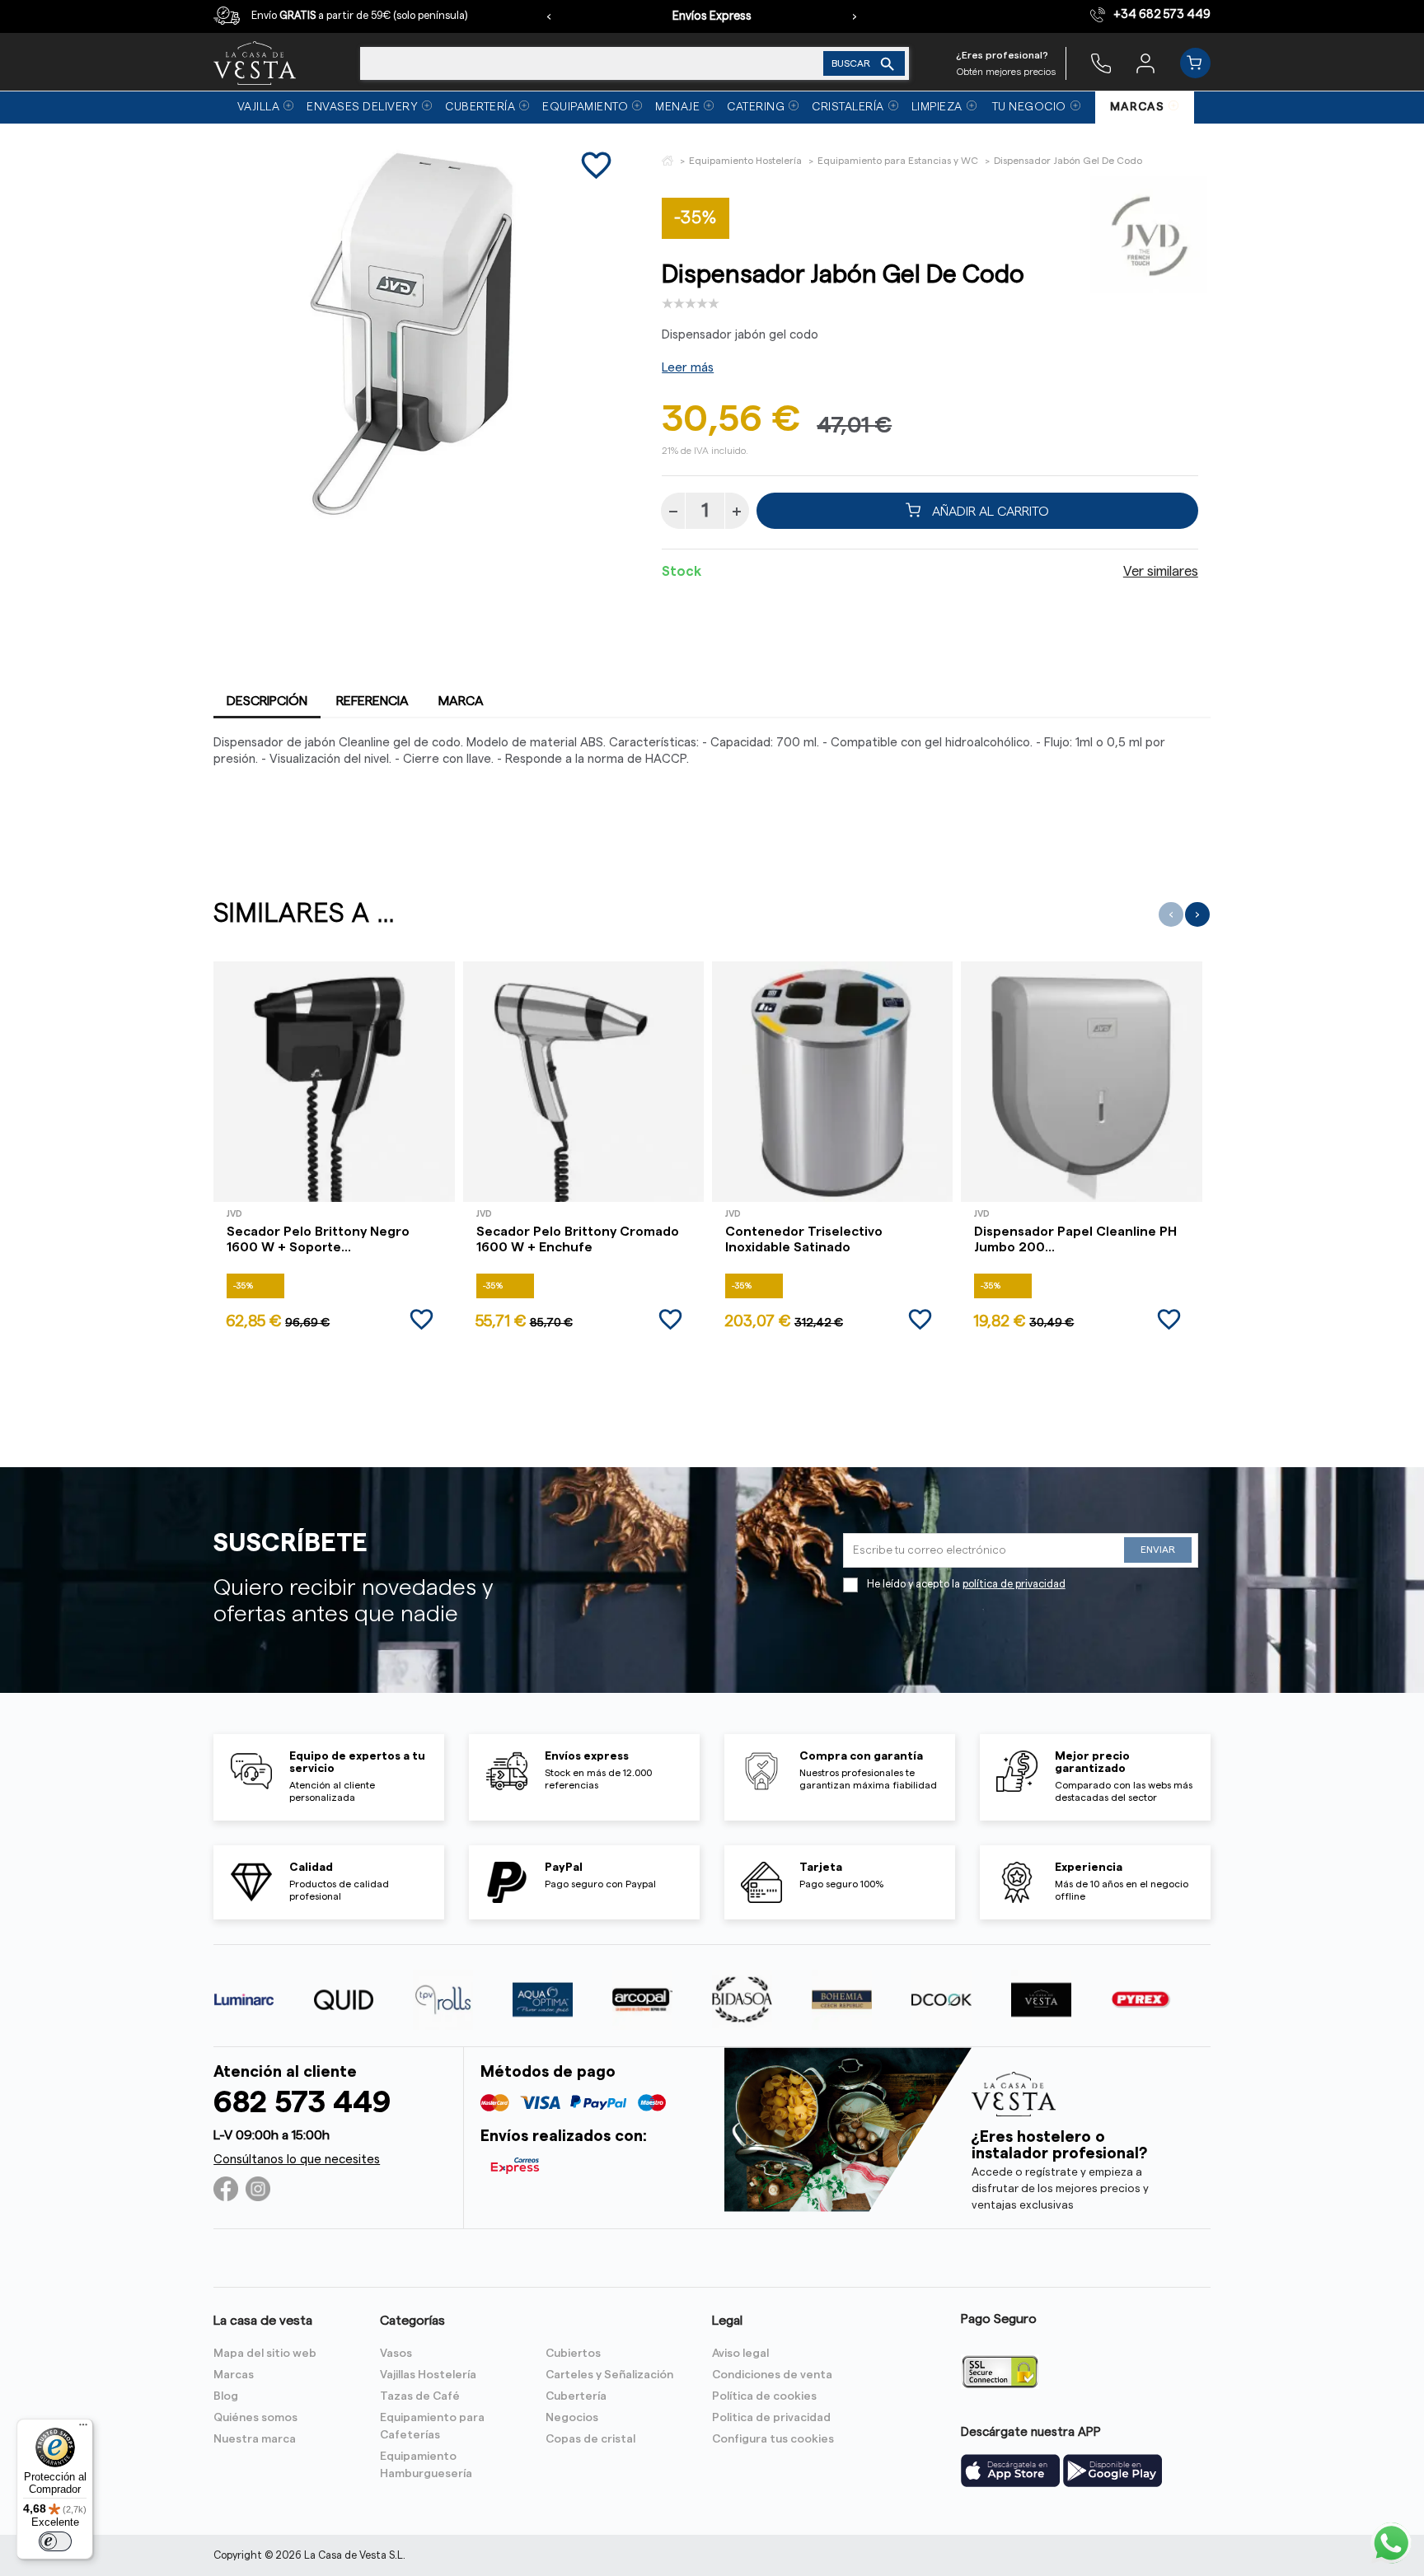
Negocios (572, 2418)
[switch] (55, 2541)
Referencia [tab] (372, 701)
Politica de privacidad (771, 2418)
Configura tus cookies (773, 2439)
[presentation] (549, 16)
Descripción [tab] (267, 701)
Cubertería (576, 2396)
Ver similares (1161, 572)
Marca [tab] (461, 701)
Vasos (396, 2354)
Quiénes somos (255, 2418)
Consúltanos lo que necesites (297, 2160)
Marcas (234, 2375)
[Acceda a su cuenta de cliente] (1145, 63)
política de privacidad (1014, 1584)
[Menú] (83, 2429)
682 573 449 (302, 2103)
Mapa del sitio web (265, 2354)
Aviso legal (740, 2354)
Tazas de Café (420, 2396)
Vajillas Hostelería (428, 2375)
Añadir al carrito (989, 511)
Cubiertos (573, 2354)
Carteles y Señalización (609, 2375)
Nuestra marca (255, 2439)
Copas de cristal (590, 2439)
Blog (226, 2396)
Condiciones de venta (772, 2375)
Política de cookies (764, 2396)
